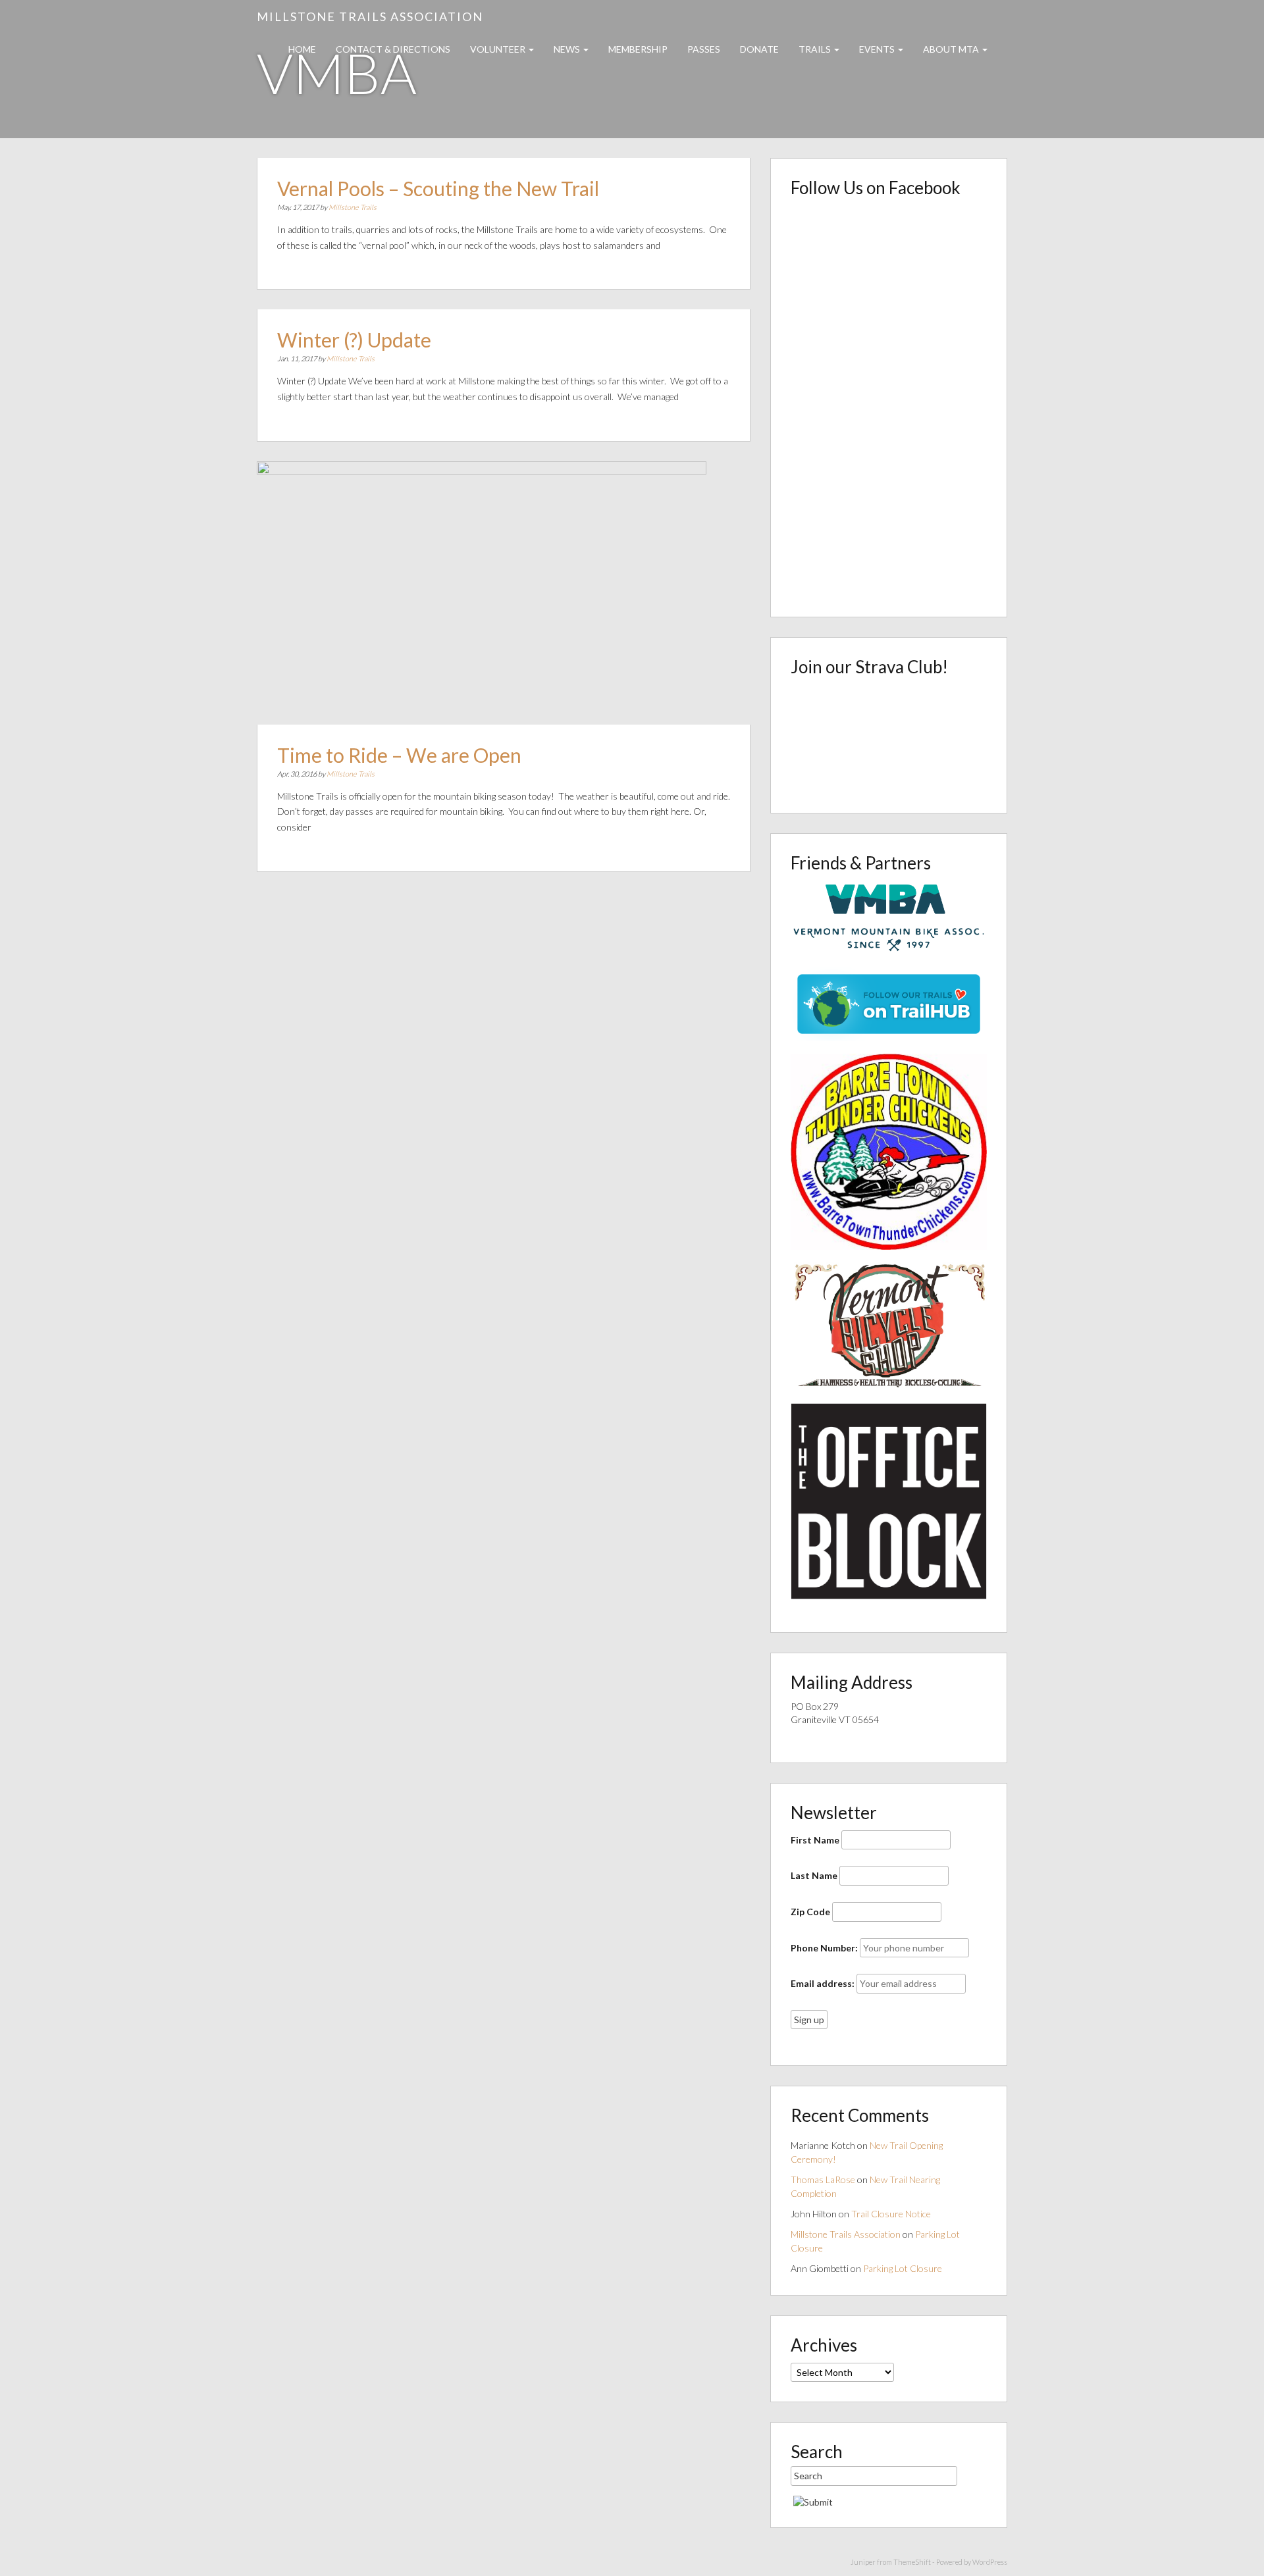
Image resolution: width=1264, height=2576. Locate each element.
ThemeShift (912, 2562)
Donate (759, 49)
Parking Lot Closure (903, 2268)
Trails (816, 49)
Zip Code (810, 1912)
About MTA (952, 49)
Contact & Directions (393, 49)
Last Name (814, 1875)
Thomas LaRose (823, 2179)
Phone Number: (824, 1948)
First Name (815, 1840)
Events (878, 49)
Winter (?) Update (354, 340)
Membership (638, 49)
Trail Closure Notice (891, 2214)
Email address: (823, 1983)
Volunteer (499, 49)
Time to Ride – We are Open (399, 755)
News (568, 49)
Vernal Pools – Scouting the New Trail (438, 188)
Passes (704, 49)
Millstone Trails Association (370, 16)
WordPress (990, 2562)
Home (302, 49)
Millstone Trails (353, 207)
